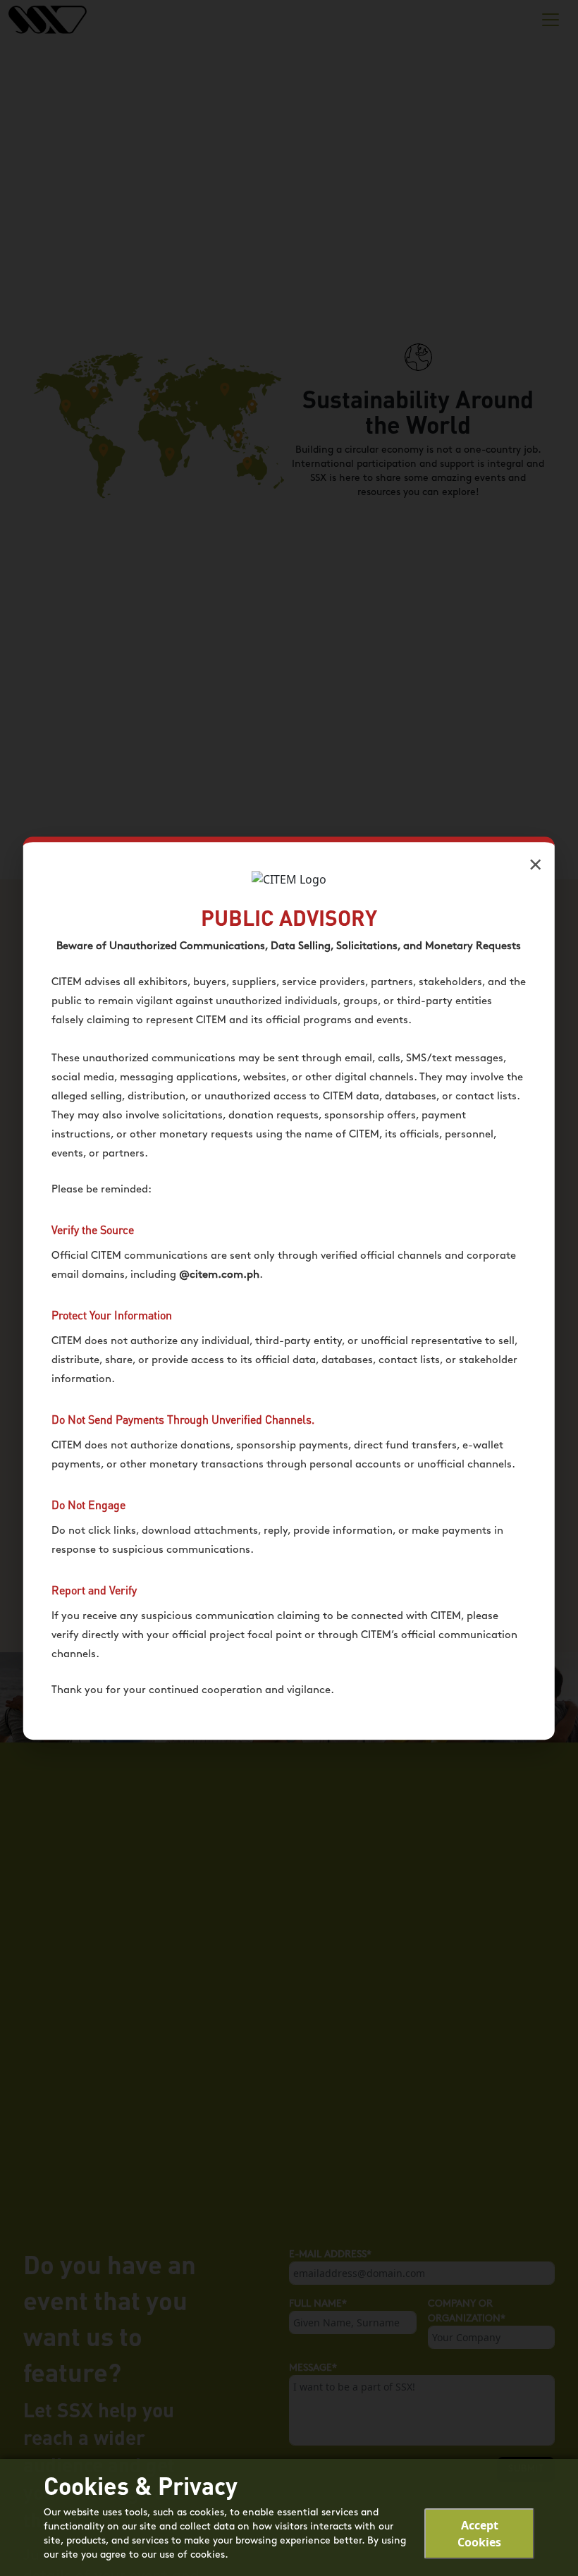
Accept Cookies (479, 2534)
